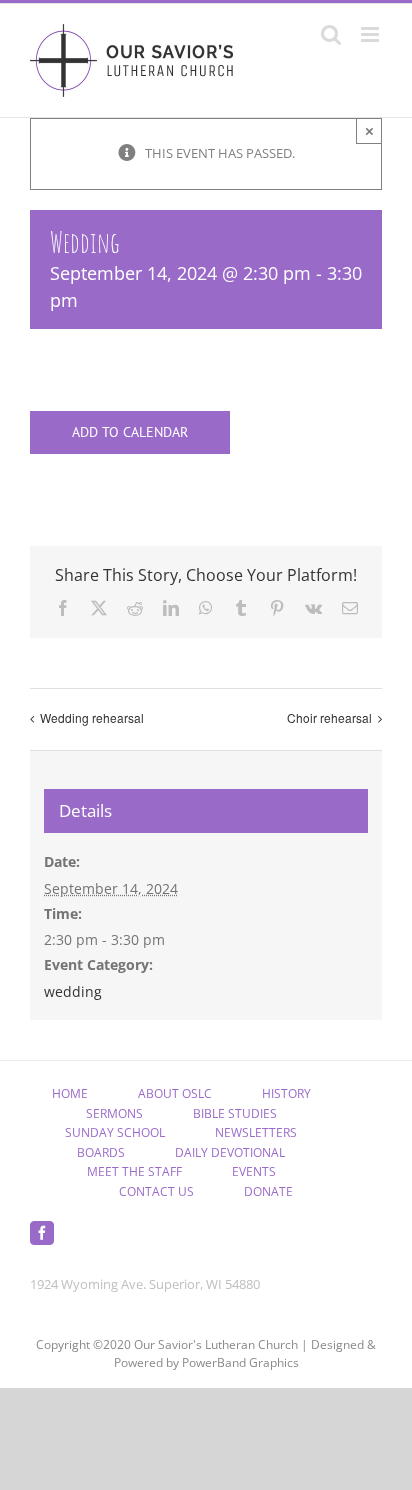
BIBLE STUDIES (235, 1113)
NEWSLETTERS (256, 1132)
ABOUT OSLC (175, 1093)
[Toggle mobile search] (331, 34)
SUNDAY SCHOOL (115, 1132)
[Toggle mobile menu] (371, 34)
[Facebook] (42, 1233)
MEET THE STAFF (134, 1171)
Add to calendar (130, 432)
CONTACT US (156, 1191)
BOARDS (101, 1152)
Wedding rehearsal (92, 717)
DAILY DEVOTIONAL (230, 1152)
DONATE (268, 1191)
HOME (70, 1093)
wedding (73, 991)
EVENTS (254, 1171)
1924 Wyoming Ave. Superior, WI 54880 (145, 1284)
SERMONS (114, 1113)
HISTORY (286, 1093)
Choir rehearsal (329, 717)
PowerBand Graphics (240, 1362)
